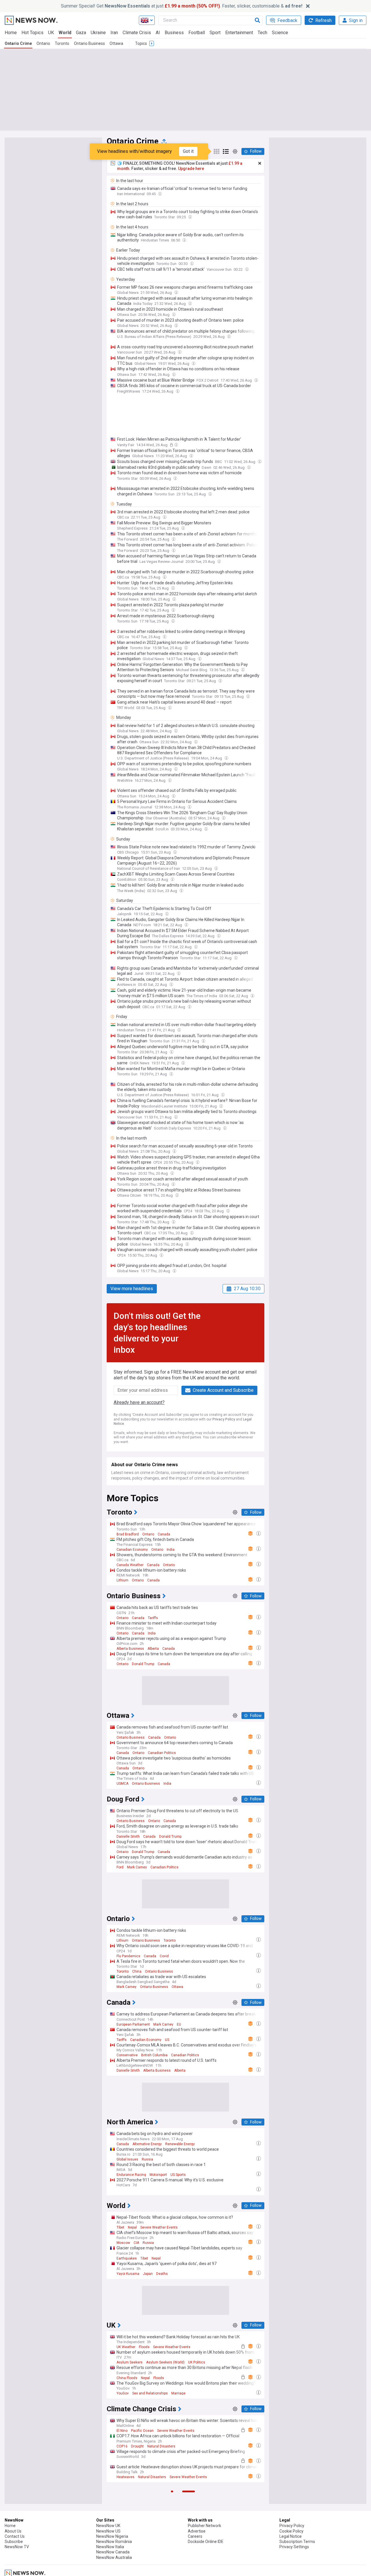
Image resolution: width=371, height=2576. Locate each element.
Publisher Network (204, 2526)
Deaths (162, 2274)
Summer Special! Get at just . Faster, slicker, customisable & (182, 6)
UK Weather (126, 2347)
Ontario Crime (18, 43)
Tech (262, 33)
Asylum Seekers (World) (165, 2362)
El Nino (122, 2431)
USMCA (122, 1784)
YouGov (123, 2393)
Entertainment (239, 33)
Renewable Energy (180, 2144)
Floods (144, 2347)
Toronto (62, 43)
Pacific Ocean (142, 2431)
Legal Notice (291, 2536)
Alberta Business (130, 1649)
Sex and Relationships (150, 2393)
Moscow (123, 2243)
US (167, 2040)
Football (197, 33)
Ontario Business (89, 43)
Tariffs (153, 1618)
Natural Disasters (161, 2446)
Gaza (81, 33)
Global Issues (127, 2159)
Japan (148, 2274)
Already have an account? (139, 1402)
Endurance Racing (131, 2175)
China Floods (127, 2378)
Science (280, 33)
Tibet (120, 2227)
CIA (136, 2243)
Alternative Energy (147, 2144)
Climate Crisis (137, 33)
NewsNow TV (17, 2547)
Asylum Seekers (130, 2362)
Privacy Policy (224, 1419)
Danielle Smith (128, 1837)
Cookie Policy (291, 2531)
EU (179, 2024)
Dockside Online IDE (206, 2542)
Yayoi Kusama (128, 2274)
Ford (120, 1867)
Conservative (127, 2055)
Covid (164, 1956)
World (65, 33)
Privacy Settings (294, 2547)
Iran (114, 33)
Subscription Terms (297, 2542)
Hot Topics (32, 33)
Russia (147, 2159)
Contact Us (15, 2536)
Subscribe (14, 2542)
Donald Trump (143, 1664)
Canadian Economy (132, 1550)
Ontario (43, 43)
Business (174, 33)
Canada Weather (130, 1565)
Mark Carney (137, 1867)
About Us (13, 2531)
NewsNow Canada (113, 2552)
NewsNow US (108, 2531)
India (171, 1550)
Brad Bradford (128, 1534)
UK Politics (197, 2362)
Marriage (178, 2393)
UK (51, 33)
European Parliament (133, 2024)
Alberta (153, 1649)
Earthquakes (127, 2258)
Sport (215, 33)
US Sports (178, 2175)
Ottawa (116, 43)
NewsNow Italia (110, 2547)
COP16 (122, 2446)
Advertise (197, 2531)
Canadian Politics (162, 1753)
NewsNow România (114, 2542)
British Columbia (154, 2055)
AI (158, 33)
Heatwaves (126, 2477)
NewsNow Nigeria (112, 2536)
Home (11, 33)
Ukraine (98, 33)
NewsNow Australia (114, 2557)
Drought (137, 2446)
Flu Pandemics (128, 1956)
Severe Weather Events (159, 2227)
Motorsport (158, 2175)
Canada (164, 1534)
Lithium (122, 1580)
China (137, 1971)
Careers (195, 2536)
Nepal (132, 2227)
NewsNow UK (108, 2526)
